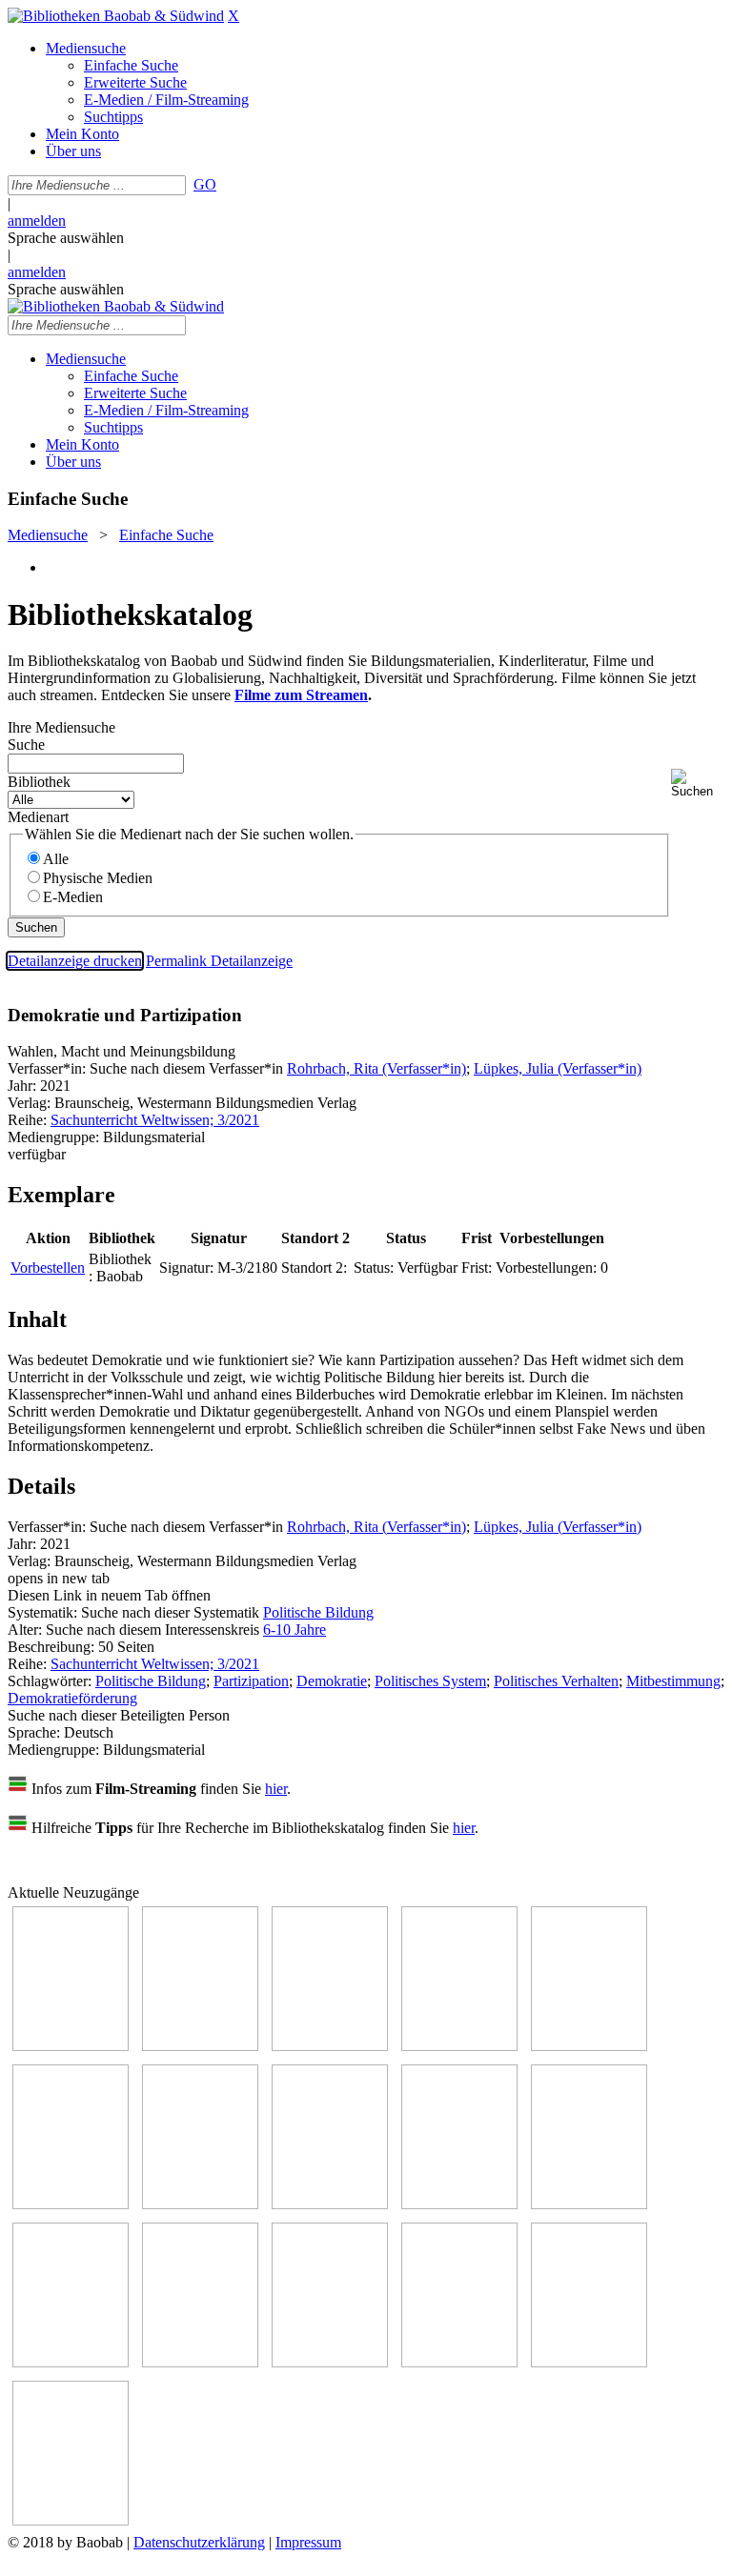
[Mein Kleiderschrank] (589, 2362)
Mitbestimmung (673, 1681)
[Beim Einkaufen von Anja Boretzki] (71, 2520)
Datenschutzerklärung (199, 2542)
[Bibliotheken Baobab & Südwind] (116, 16)
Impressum (308, 2542)
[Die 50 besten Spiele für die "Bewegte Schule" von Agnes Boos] (200, 2362)
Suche (26, 745)
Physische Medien (98, 878)
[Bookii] (200, 2204)
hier (276, 1789)
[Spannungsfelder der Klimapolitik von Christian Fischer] (200, 2046)
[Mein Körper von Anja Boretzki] (459, 2362)
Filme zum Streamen (301, 695)
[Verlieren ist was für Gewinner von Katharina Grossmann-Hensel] (71, 2204)
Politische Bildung (318, 1612)
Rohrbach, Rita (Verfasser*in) (376, 1068)
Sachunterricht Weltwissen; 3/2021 (155, 1120)
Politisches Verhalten (556, 1681)
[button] (698, 784)
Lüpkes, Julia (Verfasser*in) (558, 1068)
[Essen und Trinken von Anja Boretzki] (330, 2362)
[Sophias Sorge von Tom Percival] (589, 2046)
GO (205, 184)
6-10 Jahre (295, 1630)
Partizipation (251, 1681)
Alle (56, 859)
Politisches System (430, 1681)
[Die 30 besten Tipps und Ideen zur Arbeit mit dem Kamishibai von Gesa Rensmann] (71, 2046)
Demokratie (332, 1681)
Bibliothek (39, 782)
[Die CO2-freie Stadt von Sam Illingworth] (330, 2046)
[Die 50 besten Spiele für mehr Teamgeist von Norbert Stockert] (589, 2204)
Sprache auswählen (66, 238)
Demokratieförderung (72, 1698)
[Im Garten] (459, 2204)
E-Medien (73, 897)
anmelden (37, 221)
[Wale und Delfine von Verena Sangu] (459, 2046)
